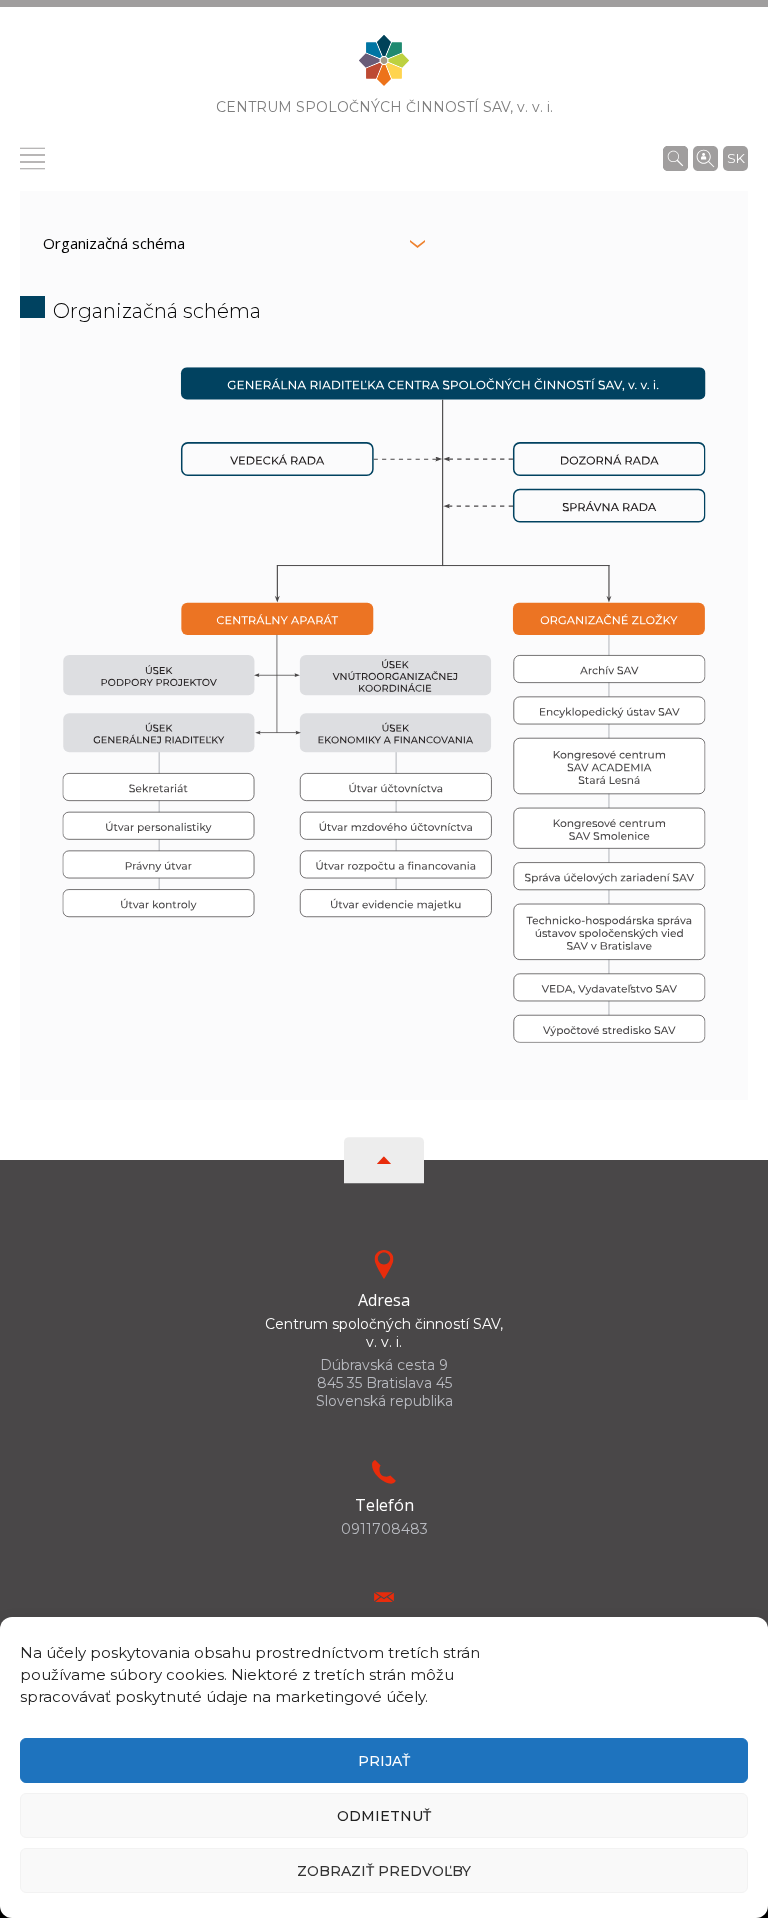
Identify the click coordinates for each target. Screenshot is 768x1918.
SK (736, 158)
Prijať (384, 1761)
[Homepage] (384, 66)
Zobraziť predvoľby (384, 1871)
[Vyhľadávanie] (675, 158)
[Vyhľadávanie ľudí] (705, 157)
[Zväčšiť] (702, 372)
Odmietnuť (384, 1816)
